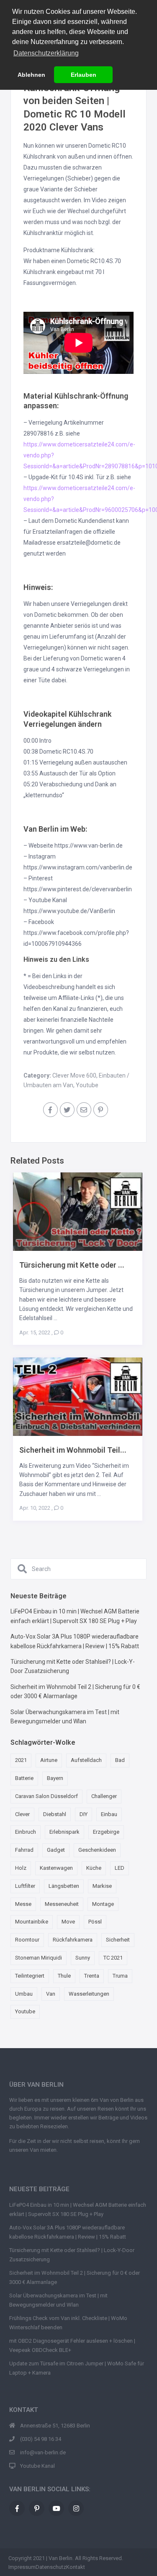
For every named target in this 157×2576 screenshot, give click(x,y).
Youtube (87, 1085)
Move (68, 1922)
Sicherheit (118, 1940)
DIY (84, 1814)
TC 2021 (113, 1958)
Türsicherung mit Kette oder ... (72, 1265)
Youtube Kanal (37, 2466)
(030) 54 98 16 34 (41, 2439)
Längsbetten (64, 1886)
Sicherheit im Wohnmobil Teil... (73, 1450)
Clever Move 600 (74, 1075)
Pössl (95, 1922)
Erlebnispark (64, 1832)
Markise (102, 1886)
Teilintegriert (30, 1976)
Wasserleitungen (89, 1994)
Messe (23, 1904)
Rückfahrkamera (73, 1940)
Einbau (109, 1814)
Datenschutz (51, 2567)
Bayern (55, 1778)
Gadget (56, 1850)
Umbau (24, 1994)
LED (120, 1868)
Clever (22, 1814)
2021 (21, 1760)
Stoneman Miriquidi (39, 1958)
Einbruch (26, 1832)
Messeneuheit (62, 1904)
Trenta (92, 1976)
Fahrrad (24, 1850)
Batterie (24, 1778)
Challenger (104, 1796)
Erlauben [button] (84, 75)
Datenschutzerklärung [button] (46, 53)
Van (51, 1994)
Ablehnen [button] (31, 75)
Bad (120, 1760)
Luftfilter (25, 1886)
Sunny (83, 1958)
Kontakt (76, 2567)
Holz (21, 1868)
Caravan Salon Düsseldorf (46, 1796)
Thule (64, 1976)
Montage (103, 1904)
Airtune (49, 1760)
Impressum (22, 2567)
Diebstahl (55, 1814)
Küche (94, 1868)
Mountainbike (32, 1922)
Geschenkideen (97, 1850)
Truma (120, 1976)
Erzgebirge (106, 1832)
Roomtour (27, 1940)
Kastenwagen (56, 1868)
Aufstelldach (86, 1760)
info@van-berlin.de (43, 2452)
